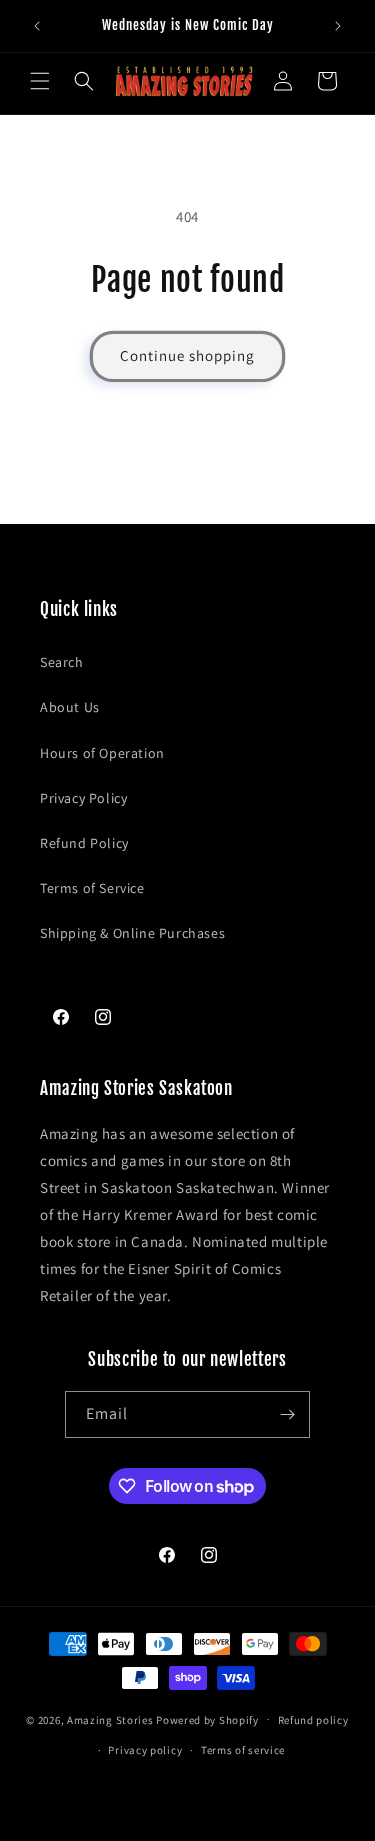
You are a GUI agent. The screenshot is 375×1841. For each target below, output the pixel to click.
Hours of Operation (102, 753)
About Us (70, 707)
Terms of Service (92, 888)
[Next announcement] (338, 26)
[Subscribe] (287, 1414)
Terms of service (243, 1750)
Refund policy (313, 1720)
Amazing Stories (110, 1719)
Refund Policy (84, 843)
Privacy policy (145, 1750)
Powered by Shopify (207, 1719)
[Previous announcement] (37, 26)
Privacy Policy (83, 798)
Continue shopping (187, 355)
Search (62, 662)
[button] (40, 81)
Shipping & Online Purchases (132, 933)
